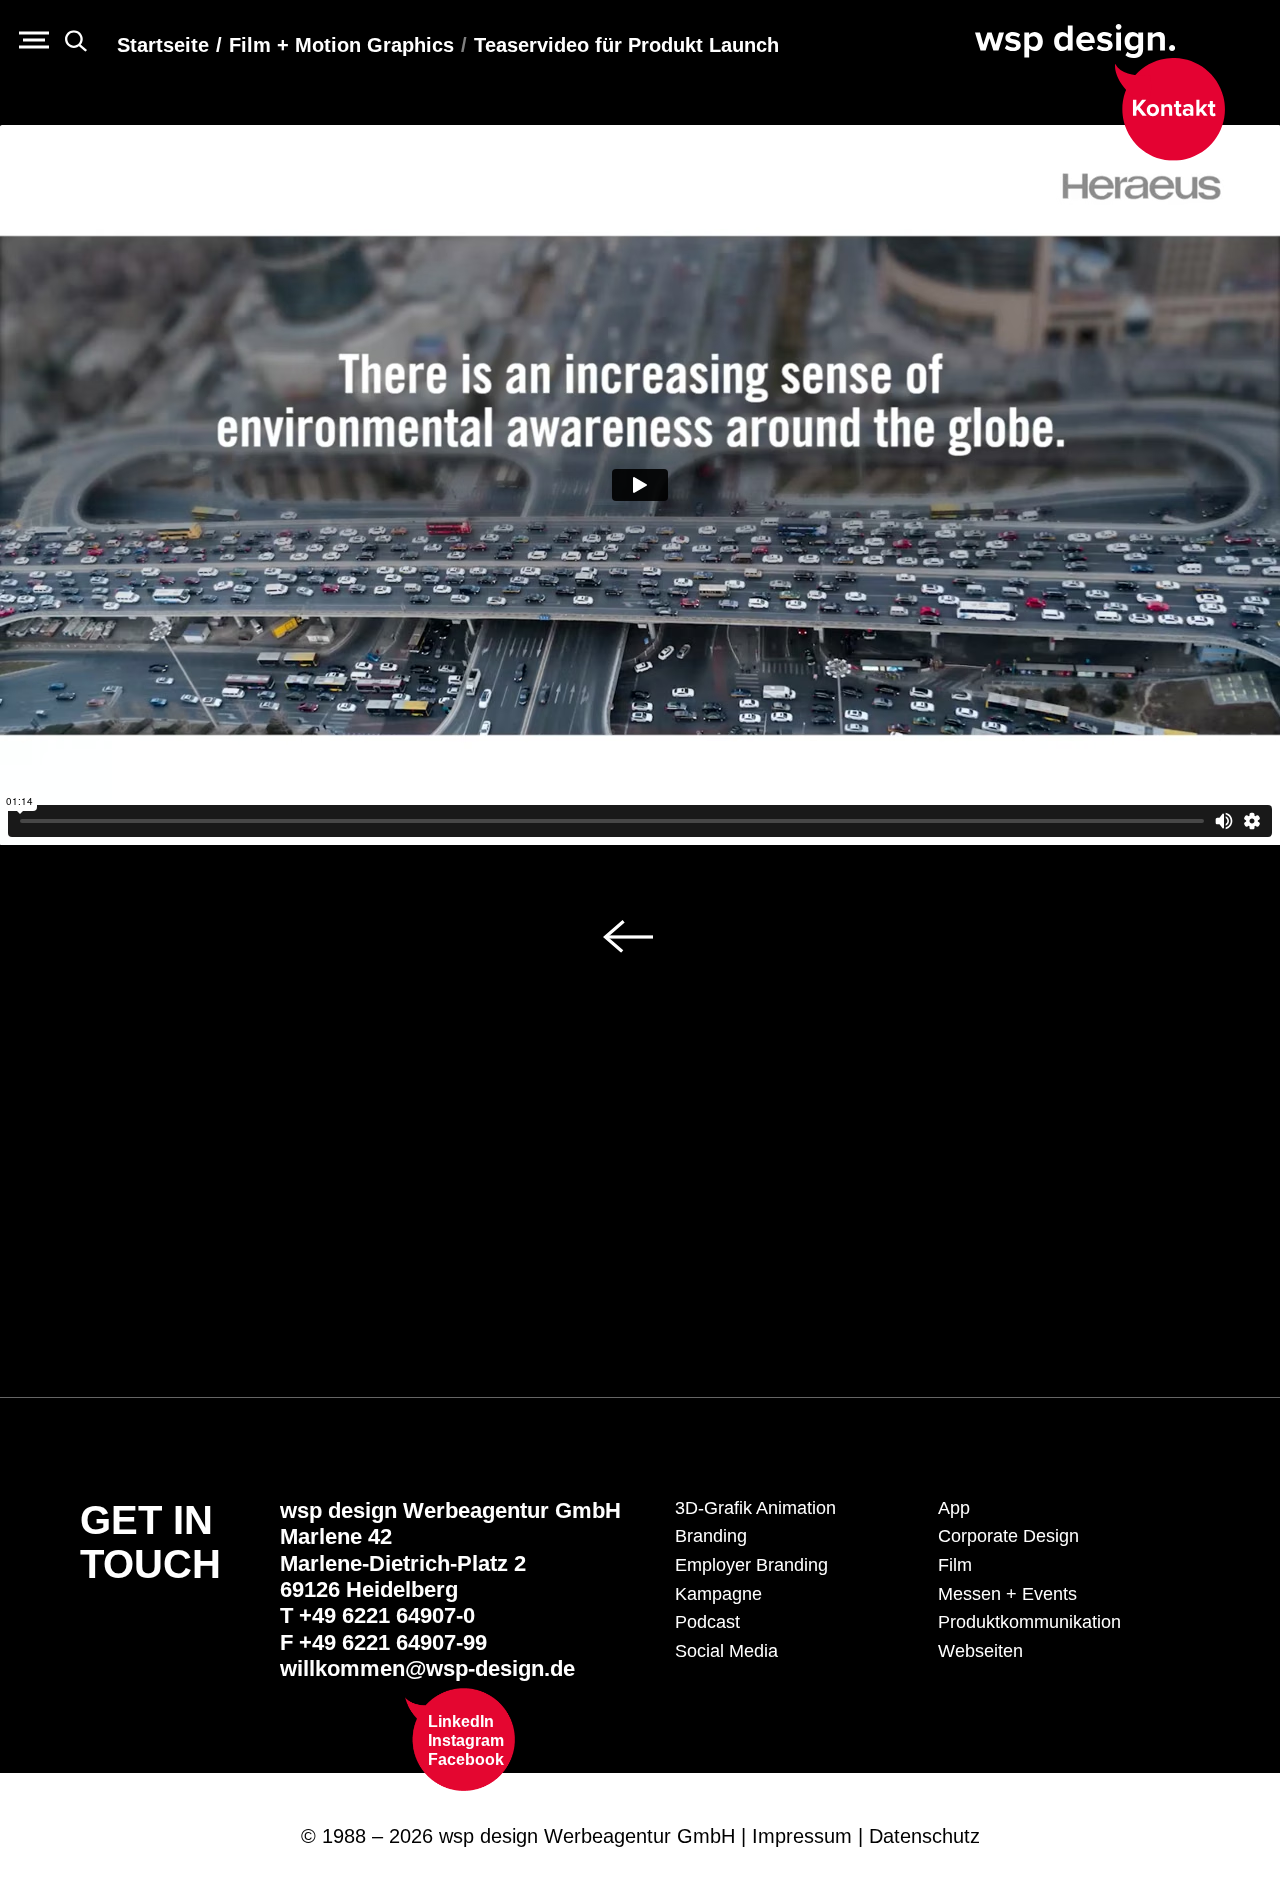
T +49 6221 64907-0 (377, 1615)
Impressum (802, 1836)
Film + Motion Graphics (341, 45)
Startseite (163, 45)
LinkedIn (461, 1721)
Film (955, 1565)
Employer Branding (751, 1565)
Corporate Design (1008, 1536)
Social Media (726, 1651)
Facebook (466, 1759)
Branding (711, 1536)
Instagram (466, 1740)
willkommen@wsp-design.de (427, 1668)
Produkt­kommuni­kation (1029, 1622)
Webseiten (980, 1651)
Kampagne (718, 1594)
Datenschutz (924, 1836)
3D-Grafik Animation (755, 1508)
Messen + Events (1007, 1594)
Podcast (707, 1622)
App (954, 1508)
